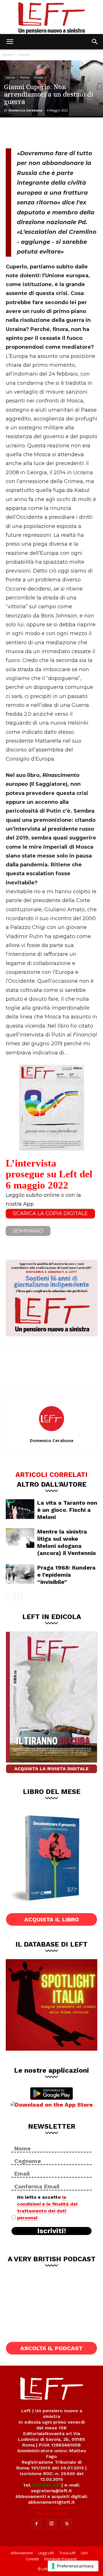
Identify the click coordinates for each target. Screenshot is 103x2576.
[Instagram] (51, 2524)
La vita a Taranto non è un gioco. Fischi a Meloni (67, 1510)
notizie (24, 55)
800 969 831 (46, 2485)
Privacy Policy (52, 2514)
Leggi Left (46, 2553)
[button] (10, 42)
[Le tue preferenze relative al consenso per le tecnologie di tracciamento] (73, 2566)
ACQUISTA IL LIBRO (52, 1919)
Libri (85, 2553)
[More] (71, 132)
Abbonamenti (22, 2553)
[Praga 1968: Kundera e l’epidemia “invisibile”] (20, 1574)
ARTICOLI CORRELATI (51, 1474)
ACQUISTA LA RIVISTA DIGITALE (51, 1769)
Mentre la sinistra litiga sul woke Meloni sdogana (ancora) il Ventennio (67, 1542)
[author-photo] (51, 1432)
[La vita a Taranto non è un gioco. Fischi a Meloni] (20, 1509)
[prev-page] (9, 1597)
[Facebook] (14, 132)
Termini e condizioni (51, 2508)
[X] (33, 132)
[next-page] (18, 1597)
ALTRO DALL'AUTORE (52, 1484)
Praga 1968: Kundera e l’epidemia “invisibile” (66, 1575)
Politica (25, 77)
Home (8, 55)
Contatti (32, 2559)
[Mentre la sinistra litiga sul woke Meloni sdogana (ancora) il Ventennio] (20, 1538)
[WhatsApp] (52, 132)
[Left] (51, 17)
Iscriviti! (52, 2231)
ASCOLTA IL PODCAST (51, 2348)
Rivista (39, 77)
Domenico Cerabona (25, 110)
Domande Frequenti (61, 2559)
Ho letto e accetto (47, 2207)
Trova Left (67, 2553)
